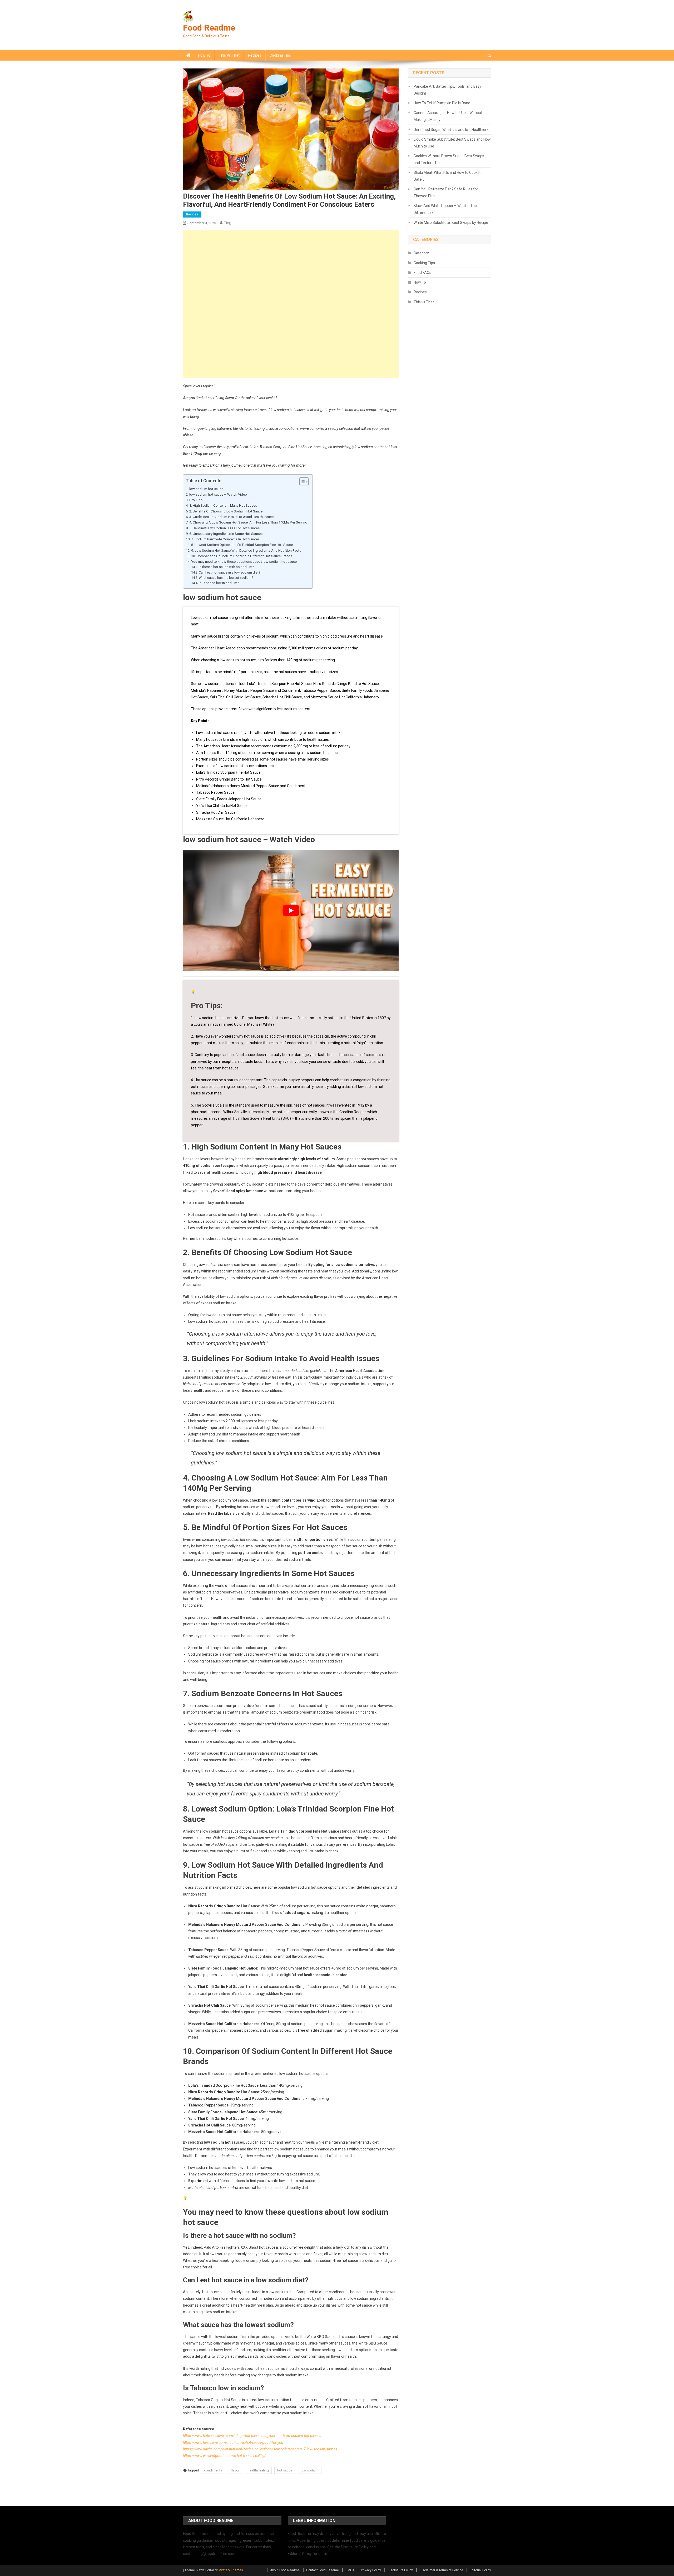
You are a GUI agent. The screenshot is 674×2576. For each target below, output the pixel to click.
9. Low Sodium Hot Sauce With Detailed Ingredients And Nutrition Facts (246, 551)
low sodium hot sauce (206, 489)
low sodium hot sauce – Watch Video (218, 494)
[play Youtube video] (291, 911)
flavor (235, 2470)
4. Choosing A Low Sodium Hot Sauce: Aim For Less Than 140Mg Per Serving (248, 522)
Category (421, 253)
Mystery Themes (231, 2570)
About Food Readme (285, 2570)
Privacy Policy (371, 2570)
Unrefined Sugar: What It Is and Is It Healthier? (451, 130)
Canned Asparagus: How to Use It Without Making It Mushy (448, 116)
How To (204, 55)
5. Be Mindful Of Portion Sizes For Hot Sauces (224, 528)
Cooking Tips (280, 55)
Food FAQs (422, 273)
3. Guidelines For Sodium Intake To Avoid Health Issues (231, 517)
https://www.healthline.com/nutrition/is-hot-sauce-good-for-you (233, 2442)
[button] (301, 482)
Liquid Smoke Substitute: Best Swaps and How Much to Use (452, 143)
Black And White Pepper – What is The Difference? (445, 209)
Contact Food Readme (323, 2570)
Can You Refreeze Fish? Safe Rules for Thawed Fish (446, 193)
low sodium (310, 2470)
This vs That (229, 55)
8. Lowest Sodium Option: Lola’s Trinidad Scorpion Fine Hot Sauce (242, 545)
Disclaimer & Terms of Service (441, 2570)
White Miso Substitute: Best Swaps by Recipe (451, 223)
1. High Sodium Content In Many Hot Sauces (223, 505)
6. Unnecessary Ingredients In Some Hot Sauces (226, 534)
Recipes (255, 55)
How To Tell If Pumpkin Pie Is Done (442, 103)
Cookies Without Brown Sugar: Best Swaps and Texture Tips (449, 159)
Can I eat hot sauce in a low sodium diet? (229, 572)
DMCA (350, 2570)
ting (227, 223)
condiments (213, 2470)
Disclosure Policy (400, 2570)
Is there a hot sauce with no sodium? (226, 567)
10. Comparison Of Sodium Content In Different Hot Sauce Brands (242, 556)
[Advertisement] (291, 267)
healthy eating (258, 2470)
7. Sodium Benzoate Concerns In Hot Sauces (225, 539)
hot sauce (285, 2470)
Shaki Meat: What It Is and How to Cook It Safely (447, 176)
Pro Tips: (196, 500)
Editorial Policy (480, 2570)
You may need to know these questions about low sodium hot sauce (244, 562)
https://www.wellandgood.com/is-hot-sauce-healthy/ (224, 2456)
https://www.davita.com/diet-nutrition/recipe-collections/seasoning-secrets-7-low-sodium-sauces (260, 2449)
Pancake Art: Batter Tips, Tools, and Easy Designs (447, 90)
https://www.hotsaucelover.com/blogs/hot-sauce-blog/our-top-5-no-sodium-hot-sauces (252, 2436)
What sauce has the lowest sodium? (226, 578)
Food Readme (209, 28)
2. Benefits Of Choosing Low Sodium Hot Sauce (226, 511)
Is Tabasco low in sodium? (219, 583)
